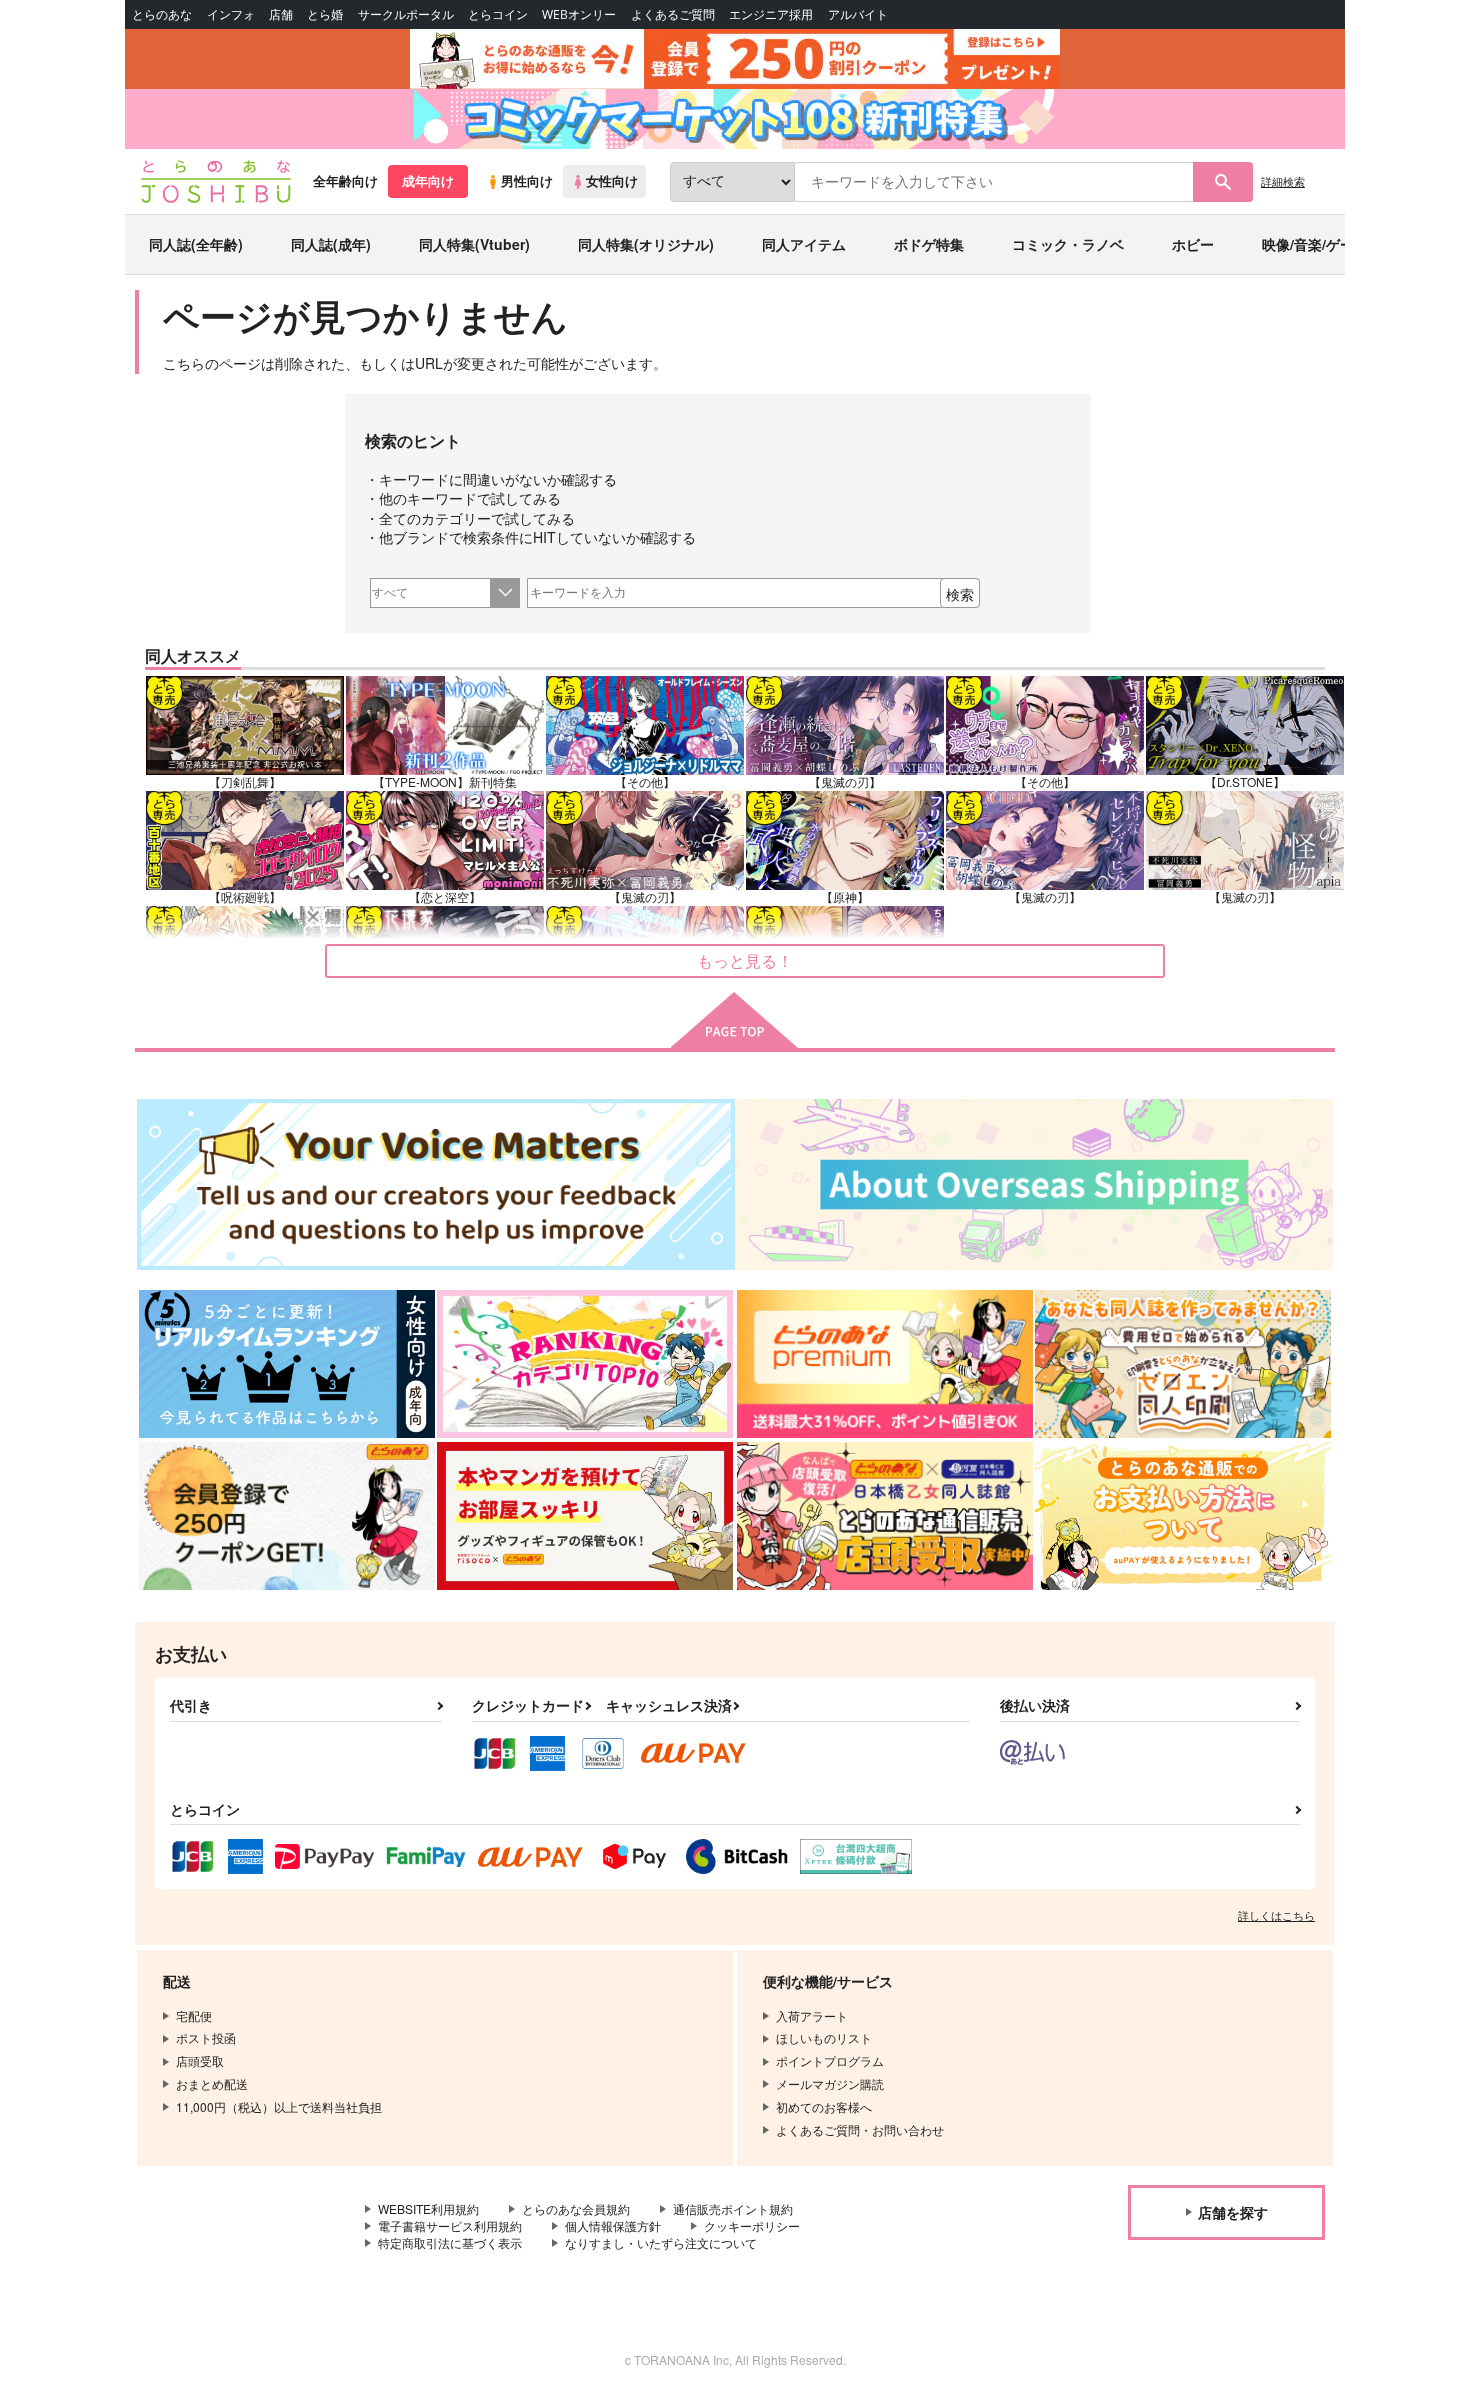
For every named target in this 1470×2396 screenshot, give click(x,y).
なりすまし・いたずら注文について (661, 2242)
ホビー (1193, 244)
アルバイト (858, 14)
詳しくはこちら (1276, 1915)
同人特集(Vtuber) (474, 244)
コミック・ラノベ (1068, 244)
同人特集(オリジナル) (646, 244)
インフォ (231, 14)
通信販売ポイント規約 (733, 2208)
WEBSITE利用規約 (428, 2208)
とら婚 (325, 14)
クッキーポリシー (752, 2225)
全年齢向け (345, 181)
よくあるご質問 (673, 14)
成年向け (428, 181)
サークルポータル (406, 14)
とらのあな (162, 14)
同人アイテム (804, 244)
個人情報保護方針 (613, 2225)
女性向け (612, 181)
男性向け (527, 181)
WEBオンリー (579, 14)
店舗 (281, 14)
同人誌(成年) (331, 244)
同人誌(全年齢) (196, 244)
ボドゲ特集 (929, 244)
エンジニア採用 (771, 14)
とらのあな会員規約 (576, 2208)
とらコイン (498, 14)
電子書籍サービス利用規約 (450, 2225)
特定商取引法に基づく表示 (450, 2242)
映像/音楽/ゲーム (1315, 244)
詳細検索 (1283, 181)
